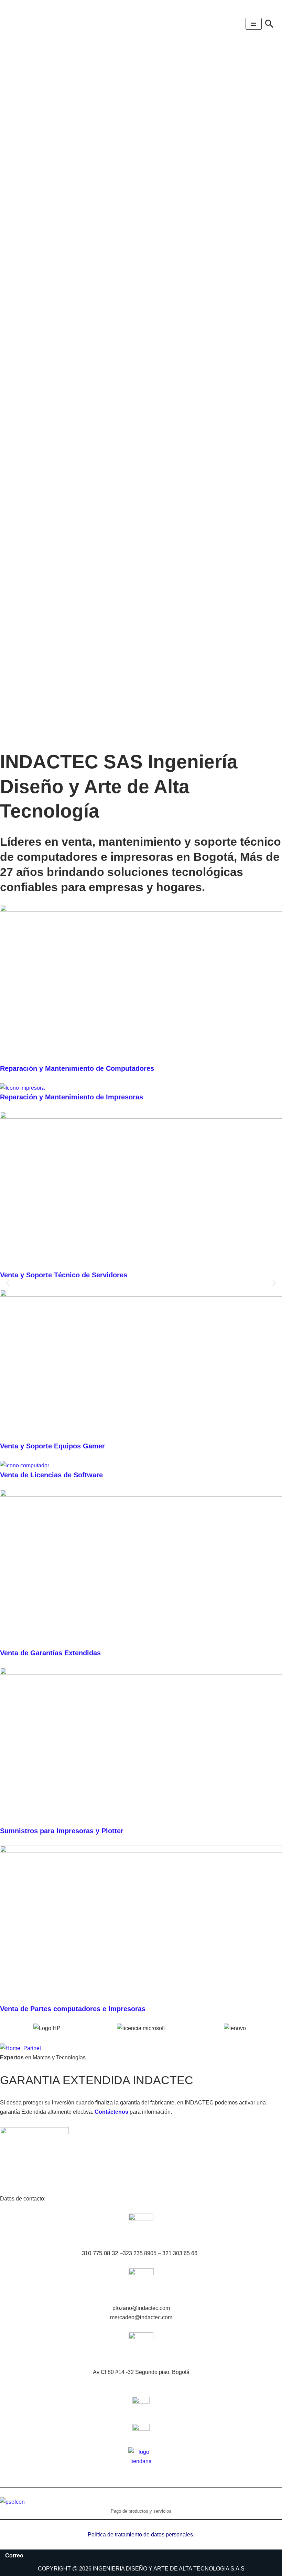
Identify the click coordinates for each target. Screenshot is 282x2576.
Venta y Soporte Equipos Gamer (52, 1446)
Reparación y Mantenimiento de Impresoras (72, 1097)
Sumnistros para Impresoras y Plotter (62, 1831)
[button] (8, 1283)
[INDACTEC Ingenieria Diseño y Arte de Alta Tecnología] (28, 24)
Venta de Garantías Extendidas (50, 1653)
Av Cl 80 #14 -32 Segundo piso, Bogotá (141, 2372)
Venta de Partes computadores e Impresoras (73, 2009)
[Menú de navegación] (254, 24)
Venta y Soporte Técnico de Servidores (64, 1275)
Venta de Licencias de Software (51, 1475)
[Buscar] (269, 24)
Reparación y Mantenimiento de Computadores (77, 1068)
